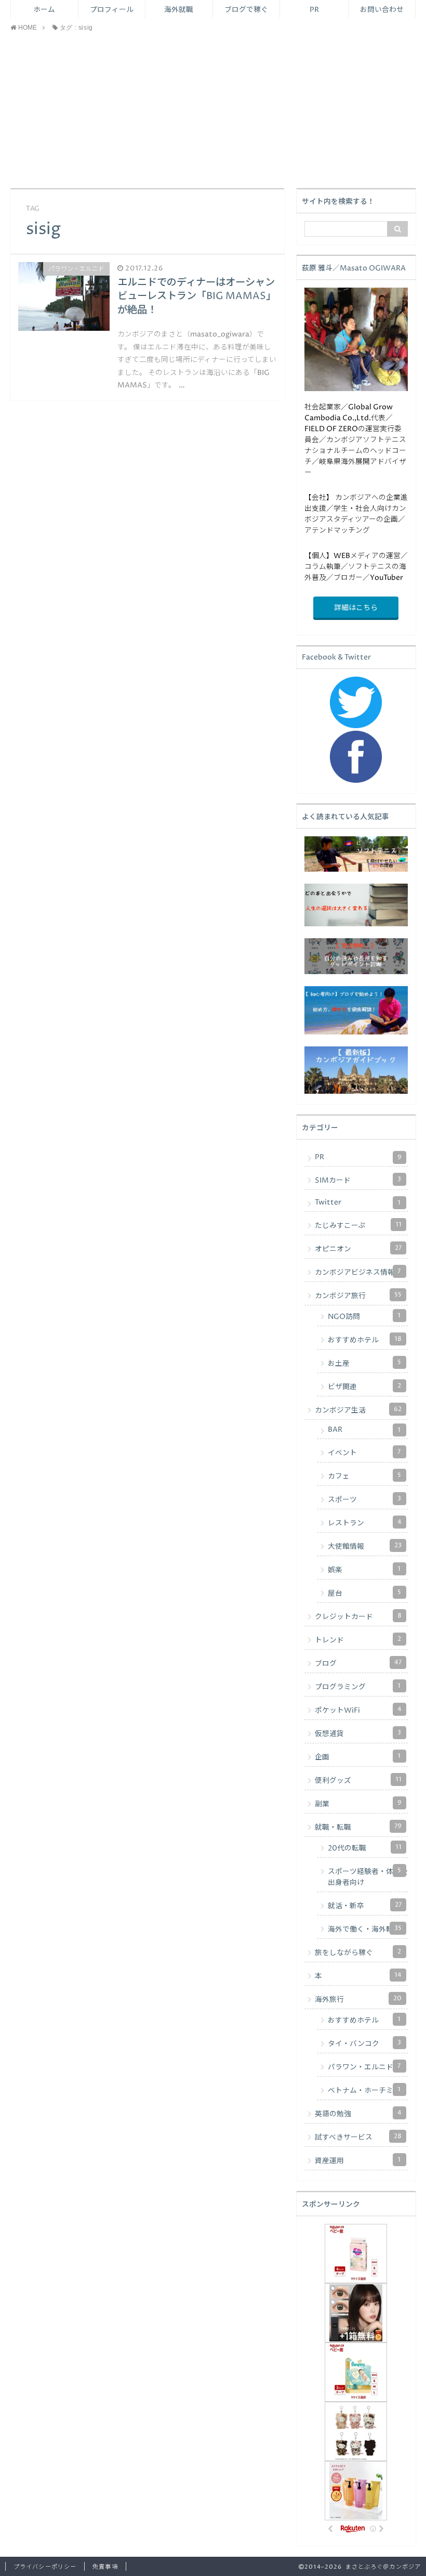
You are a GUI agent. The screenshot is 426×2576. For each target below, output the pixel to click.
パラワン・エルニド (364, 2067)
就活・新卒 (365, 1906)
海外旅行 (358, 1999)
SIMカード (358, 1180)
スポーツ (364, 1499)
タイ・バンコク (364, 2043)
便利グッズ (358, 1780)
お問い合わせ (382, 10)
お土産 (364, 1363)
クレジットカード (358, 1616)
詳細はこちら (356, 608)
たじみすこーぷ (358, 1225)
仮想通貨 (358, 1733)
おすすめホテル (365, 1340)
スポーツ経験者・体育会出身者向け (368, 1877)
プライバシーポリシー (45, 2567)
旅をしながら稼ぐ (358, 1952)
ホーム (44, 10)
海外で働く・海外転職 (365, 1929)
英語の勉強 (358, 2114)
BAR (364, 1430)
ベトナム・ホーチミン (364, 2090)
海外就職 (179, 10)
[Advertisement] (213, 110)
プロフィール (112, 10)
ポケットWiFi (358, 1710)
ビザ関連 (364, 1387)
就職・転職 (358, 1827)
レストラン (365, 1523)
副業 (358, 1804)
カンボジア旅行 (358, 1296)
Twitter (358, 1202)
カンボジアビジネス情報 (358, 1272)
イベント (364, 1453)
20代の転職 (365, 1848)
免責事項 (105, 2567)
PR (314, 10)
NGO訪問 (364, 1316)
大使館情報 (365, 1546)
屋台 (364, 1593)
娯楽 (364, 1570)
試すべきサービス (358, 2137)
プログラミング (358, 1687)
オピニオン (358, 1249)
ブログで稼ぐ (246, 10)
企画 (358, 1757)
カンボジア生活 (358, 1410)
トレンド (358, 1640)
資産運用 (358, 2160)
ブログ (358, 1663)
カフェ (364, 1476)
